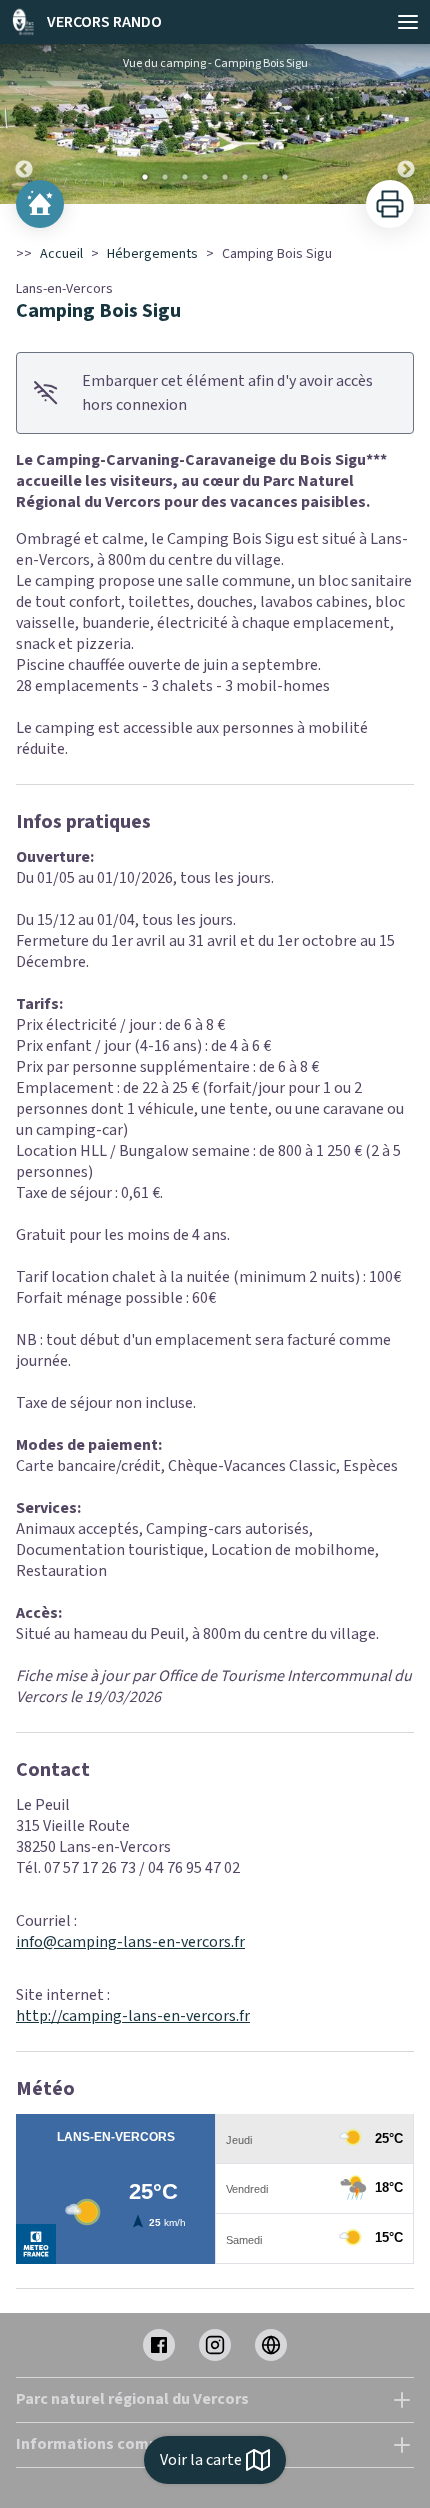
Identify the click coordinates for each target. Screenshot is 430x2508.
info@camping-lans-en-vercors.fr (130, 1942)
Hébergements (152, 254)
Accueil (61, 254)
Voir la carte (201, 2460)
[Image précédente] (24, 124)
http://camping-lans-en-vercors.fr (133, 2016)
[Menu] (408, 22)
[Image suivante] (406, 124)
